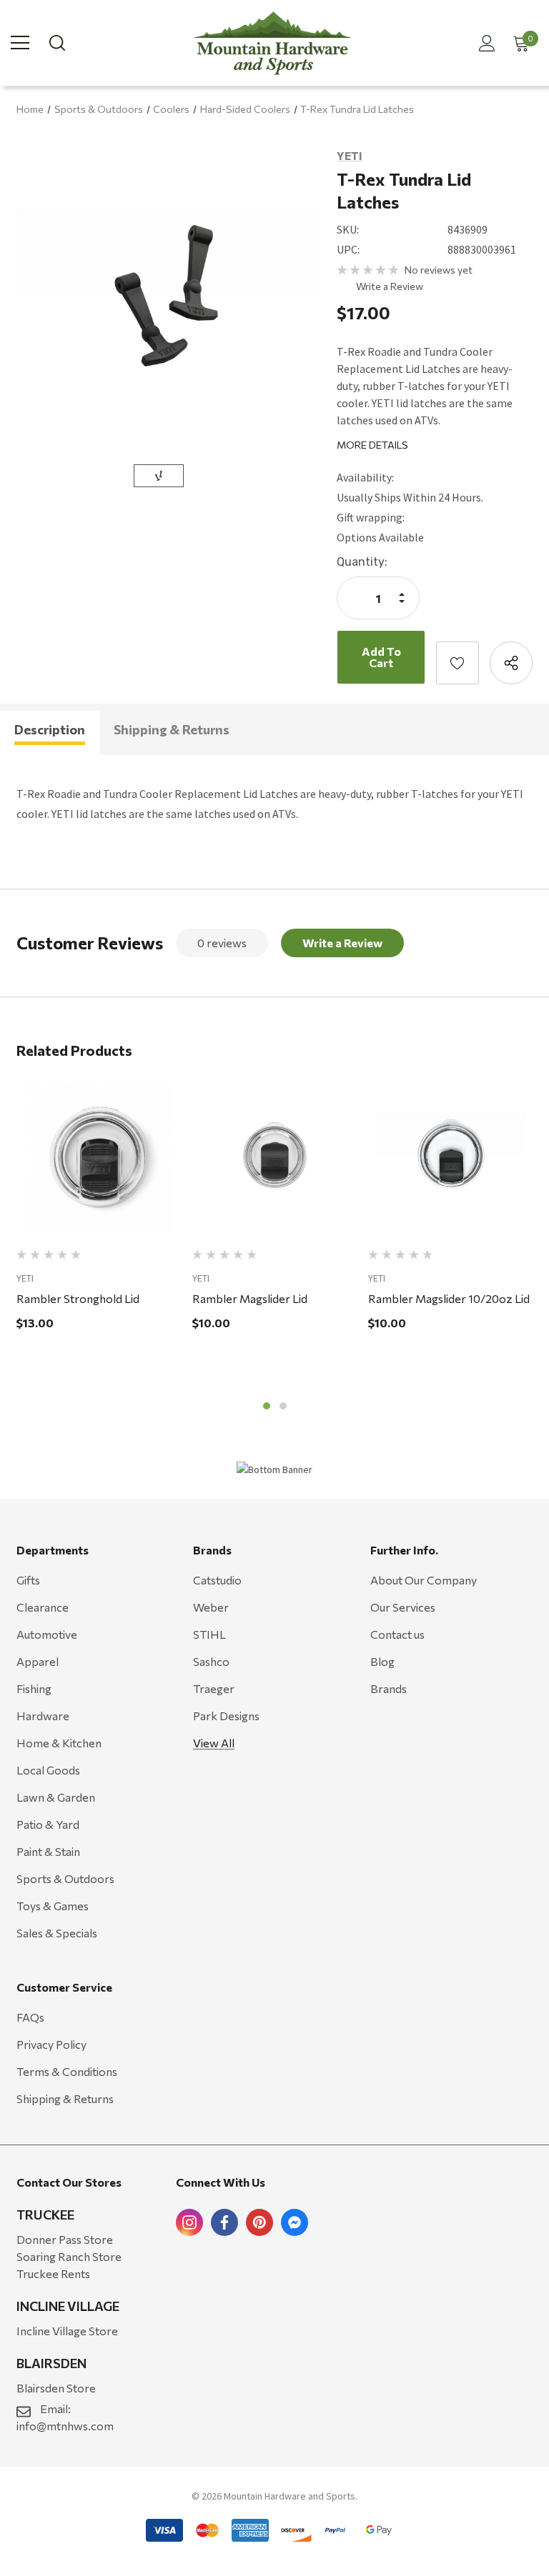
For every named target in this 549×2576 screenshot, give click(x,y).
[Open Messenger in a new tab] (295, 2222)
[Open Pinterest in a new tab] (259, 2222)
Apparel (38, 1661)
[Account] (484, 43)
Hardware (43, 1716)
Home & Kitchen (59, 1743)
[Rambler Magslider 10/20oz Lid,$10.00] (451, 1157)
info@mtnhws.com (65, 2426)
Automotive (47, 1634)
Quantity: (362, 562)
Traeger (214, 1688)
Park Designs (226, 1716)
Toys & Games (53, 1906)
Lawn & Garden (56, 1797)
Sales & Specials (57, 1933)
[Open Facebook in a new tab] (224, 2222)
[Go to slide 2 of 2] (283, 1406)
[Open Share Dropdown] (511, 663)
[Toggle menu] (20, 43)
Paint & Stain (48, 1851)
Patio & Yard (48, 1824)
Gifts (28, 1580)
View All (214, 1743)
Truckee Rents (53, 2273)
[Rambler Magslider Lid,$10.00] (275, 1157)
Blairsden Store (56, 2388)
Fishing (34, 1688)
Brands (389, 1688)
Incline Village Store (67, 2331)
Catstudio (217, 1580)
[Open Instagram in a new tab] (189, 2222)
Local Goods (48, 1770)
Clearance (43, 1607)
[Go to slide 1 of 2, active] (267, 1406)
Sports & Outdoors (65, 1878)
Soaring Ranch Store (69, 2256)
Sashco (211, 1661)
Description (50, 729)
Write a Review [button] (390, 286)
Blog (382, 1661)
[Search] (56, 43)
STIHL (209, 1634)
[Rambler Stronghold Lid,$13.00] (99, 1157)
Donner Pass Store (65, 2239)
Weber (211, 1607)
